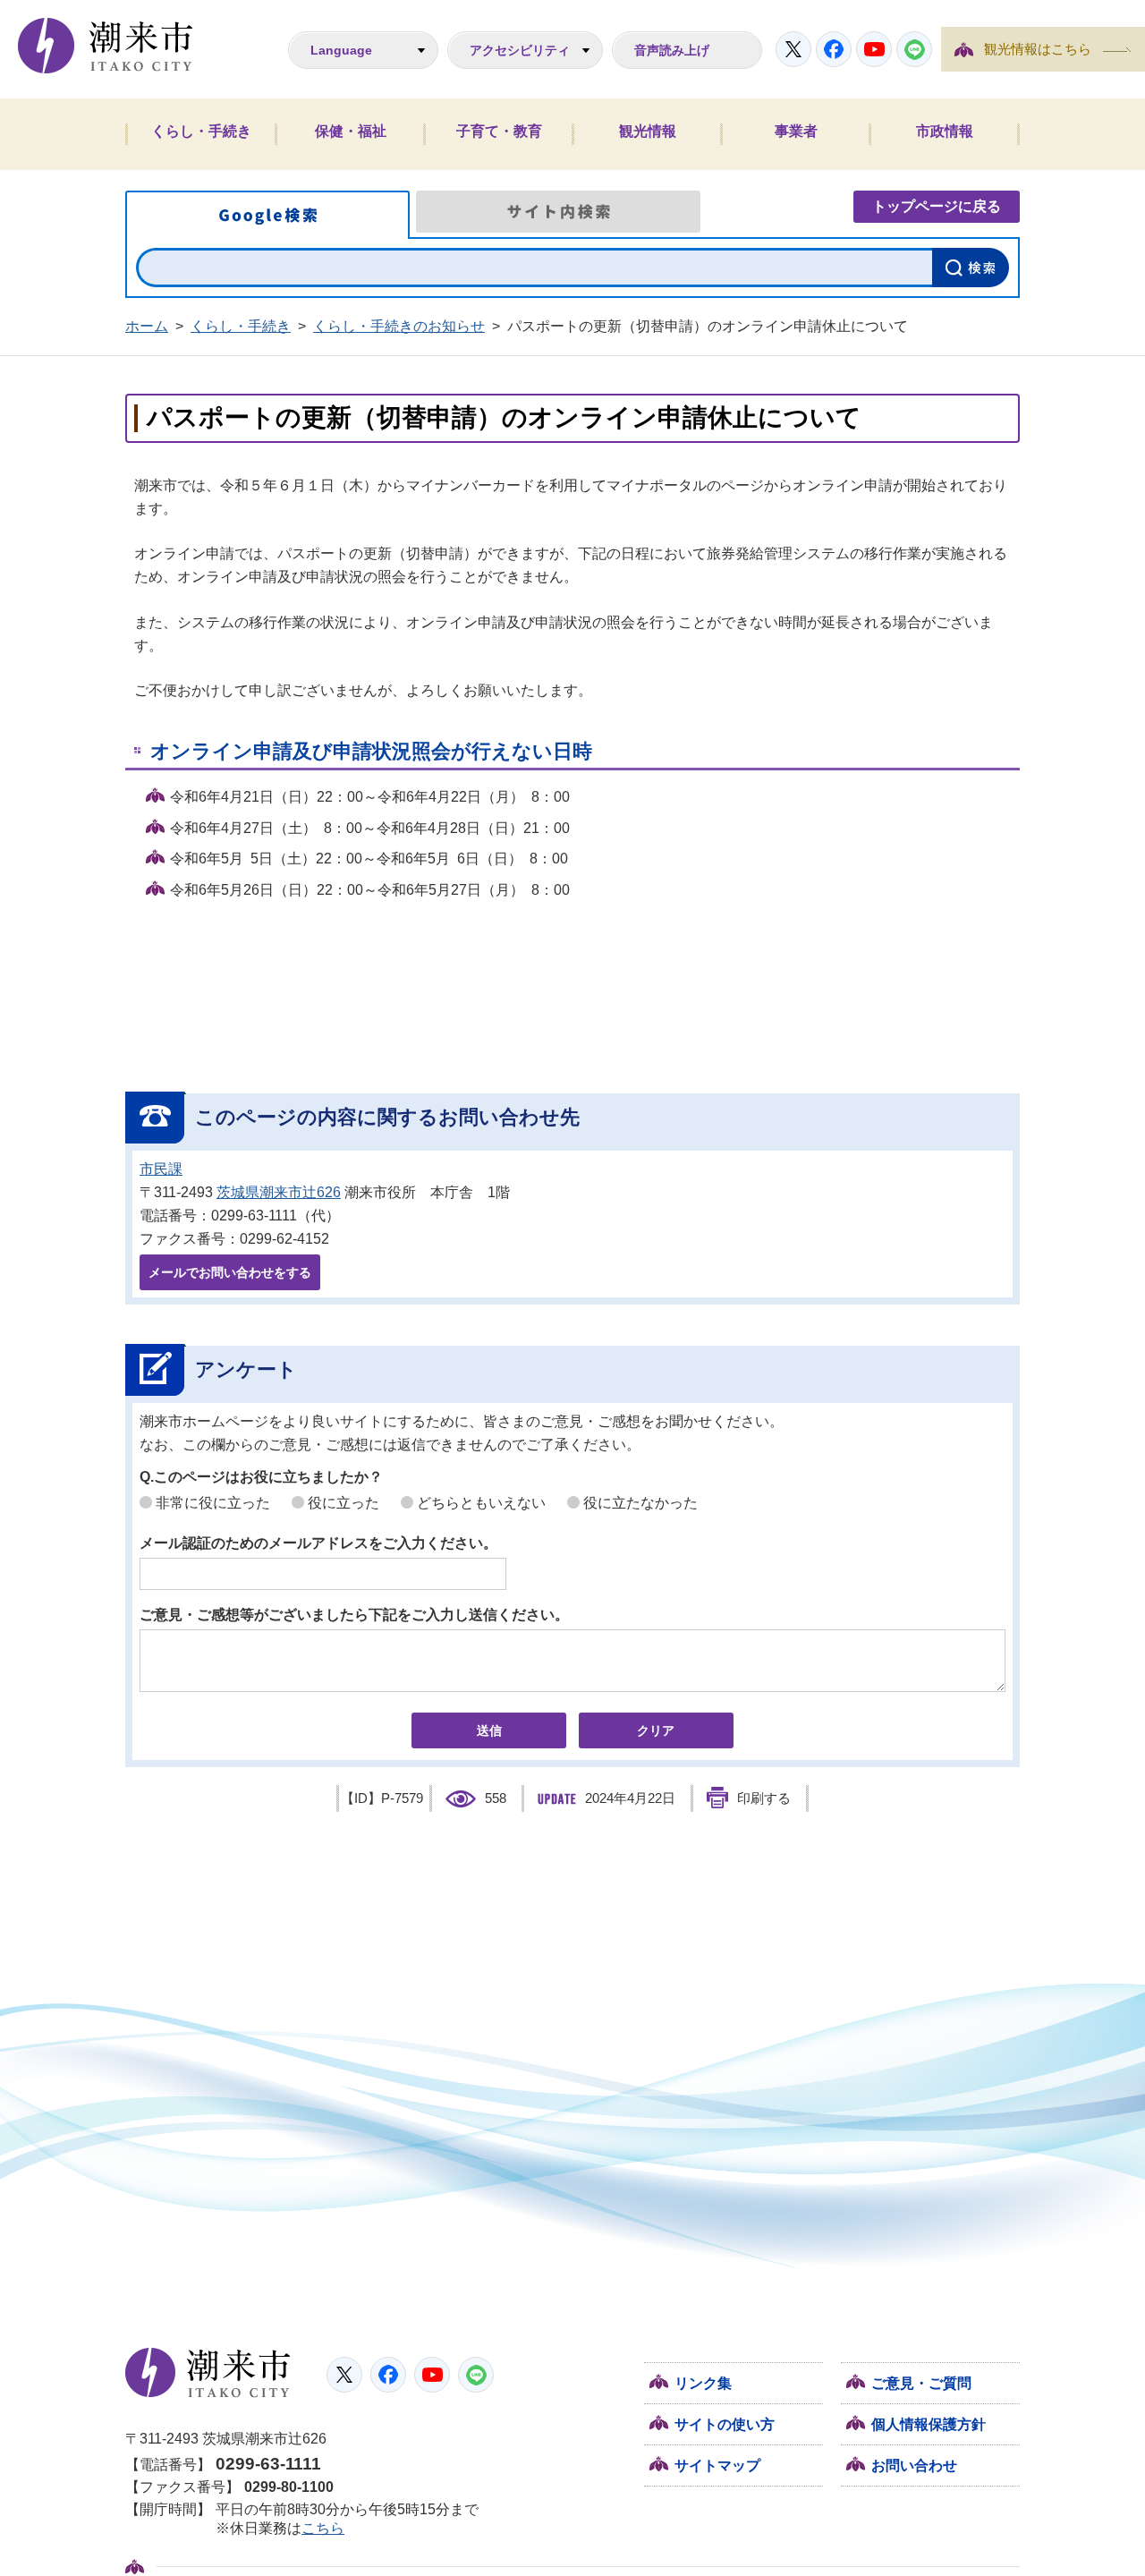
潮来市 (208, 2373)
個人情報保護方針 (929, 2424)
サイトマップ (717, 2465)
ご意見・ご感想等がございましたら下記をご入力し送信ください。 (354, 1615)
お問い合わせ (914, 2465)
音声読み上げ (672, 50)
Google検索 (267, 215)
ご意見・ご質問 (921, 2383)
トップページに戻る (937, 206)
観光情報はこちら (1038, 49)
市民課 (161, 1169)
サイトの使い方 (725, 2424)
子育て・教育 (499, 131)
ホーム (147, 326)
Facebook (834, 49)
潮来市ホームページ (106, 46)
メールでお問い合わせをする (230, 1272)
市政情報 (945, 131)
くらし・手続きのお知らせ (399, 326)
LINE (914, 49)
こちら (323, 2528)
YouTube (874, 49)
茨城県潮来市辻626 (279, 1192)
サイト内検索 (558, 212)
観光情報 (648, 131)
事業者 (796, 131)
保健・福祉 (351, 131)
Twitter (793, 49)
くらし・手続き (201, 131)
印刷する (764, 1798)
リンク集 (703, 2383)
